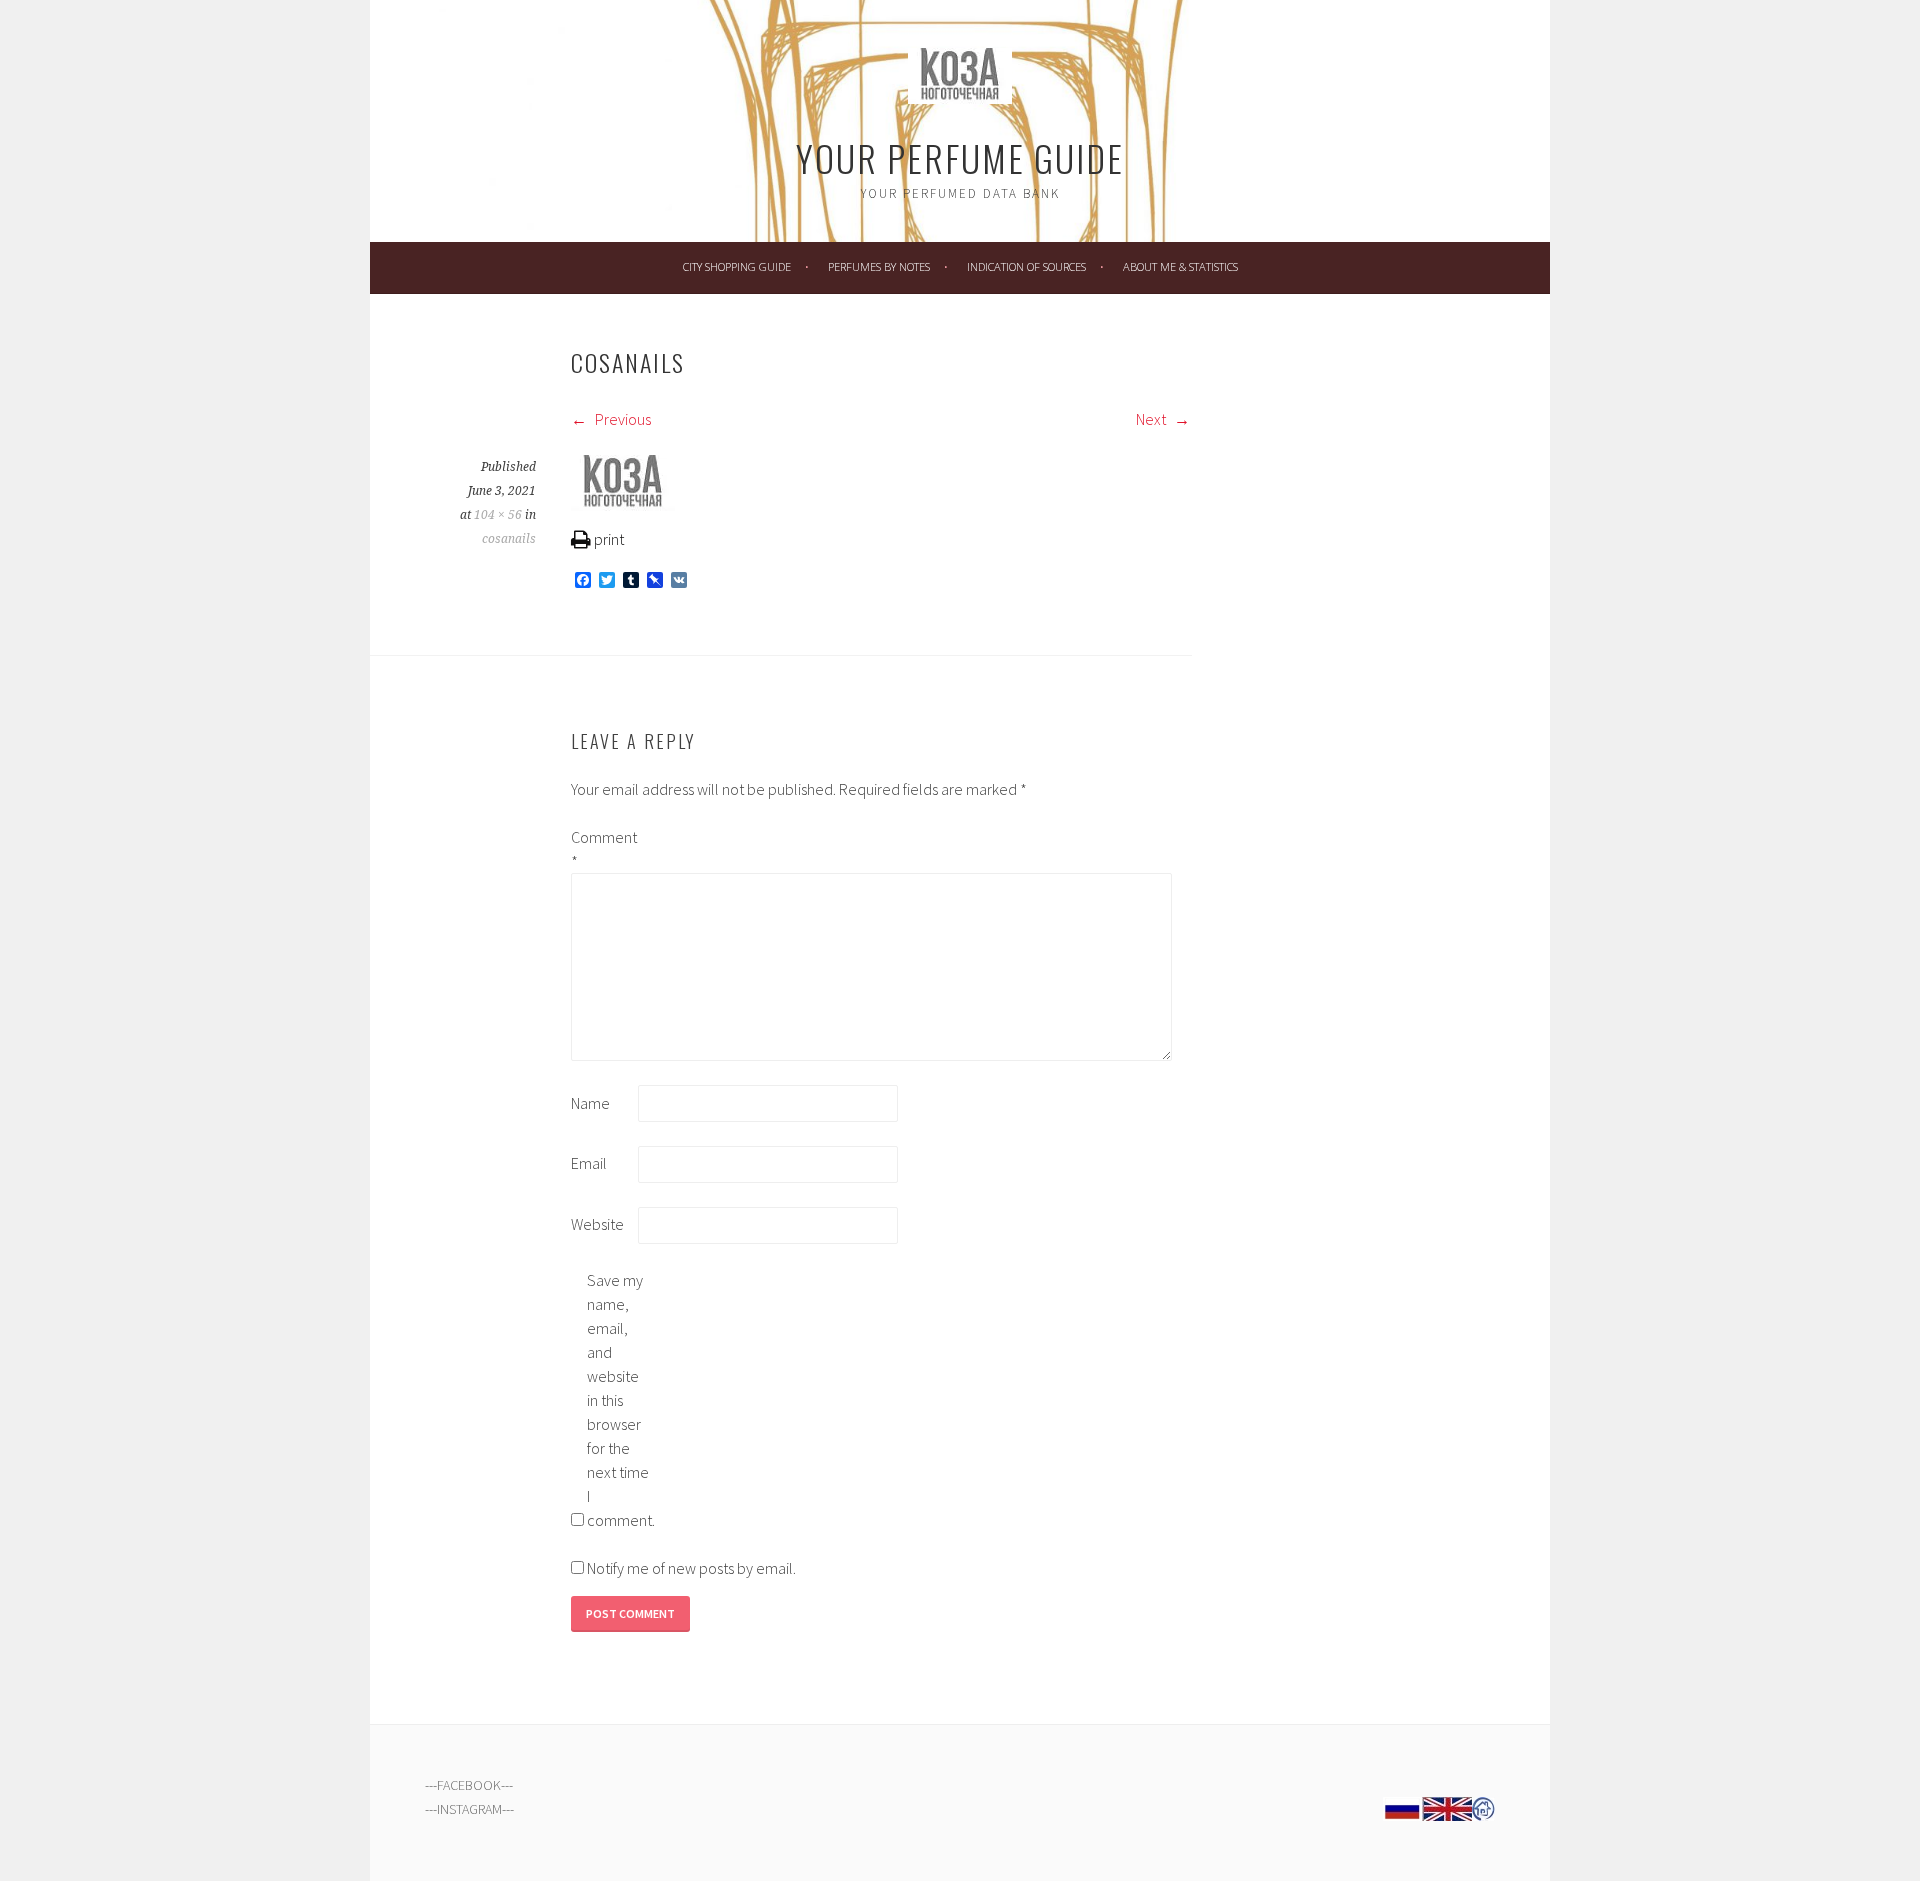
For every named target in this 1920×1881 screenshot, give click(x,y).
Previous (621, 419)
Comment (603, 849)
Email (589, 1163)
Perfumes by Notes (879, 266)
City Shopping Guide (737, 266)
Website (597, 1224)
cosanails (509, 539)
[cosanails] (623, 505)
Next (1152, 419)
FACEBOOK (469, 1785)
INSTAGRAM (469, 1809)
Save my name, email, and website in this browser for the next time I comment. (619, 1400)
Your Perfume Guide (960, 157)
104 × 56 (498, 515)
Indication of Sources (1026, 266)
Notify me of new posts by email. (691, 1568)
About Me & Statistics (1180, 266)
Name (590, 1103)
